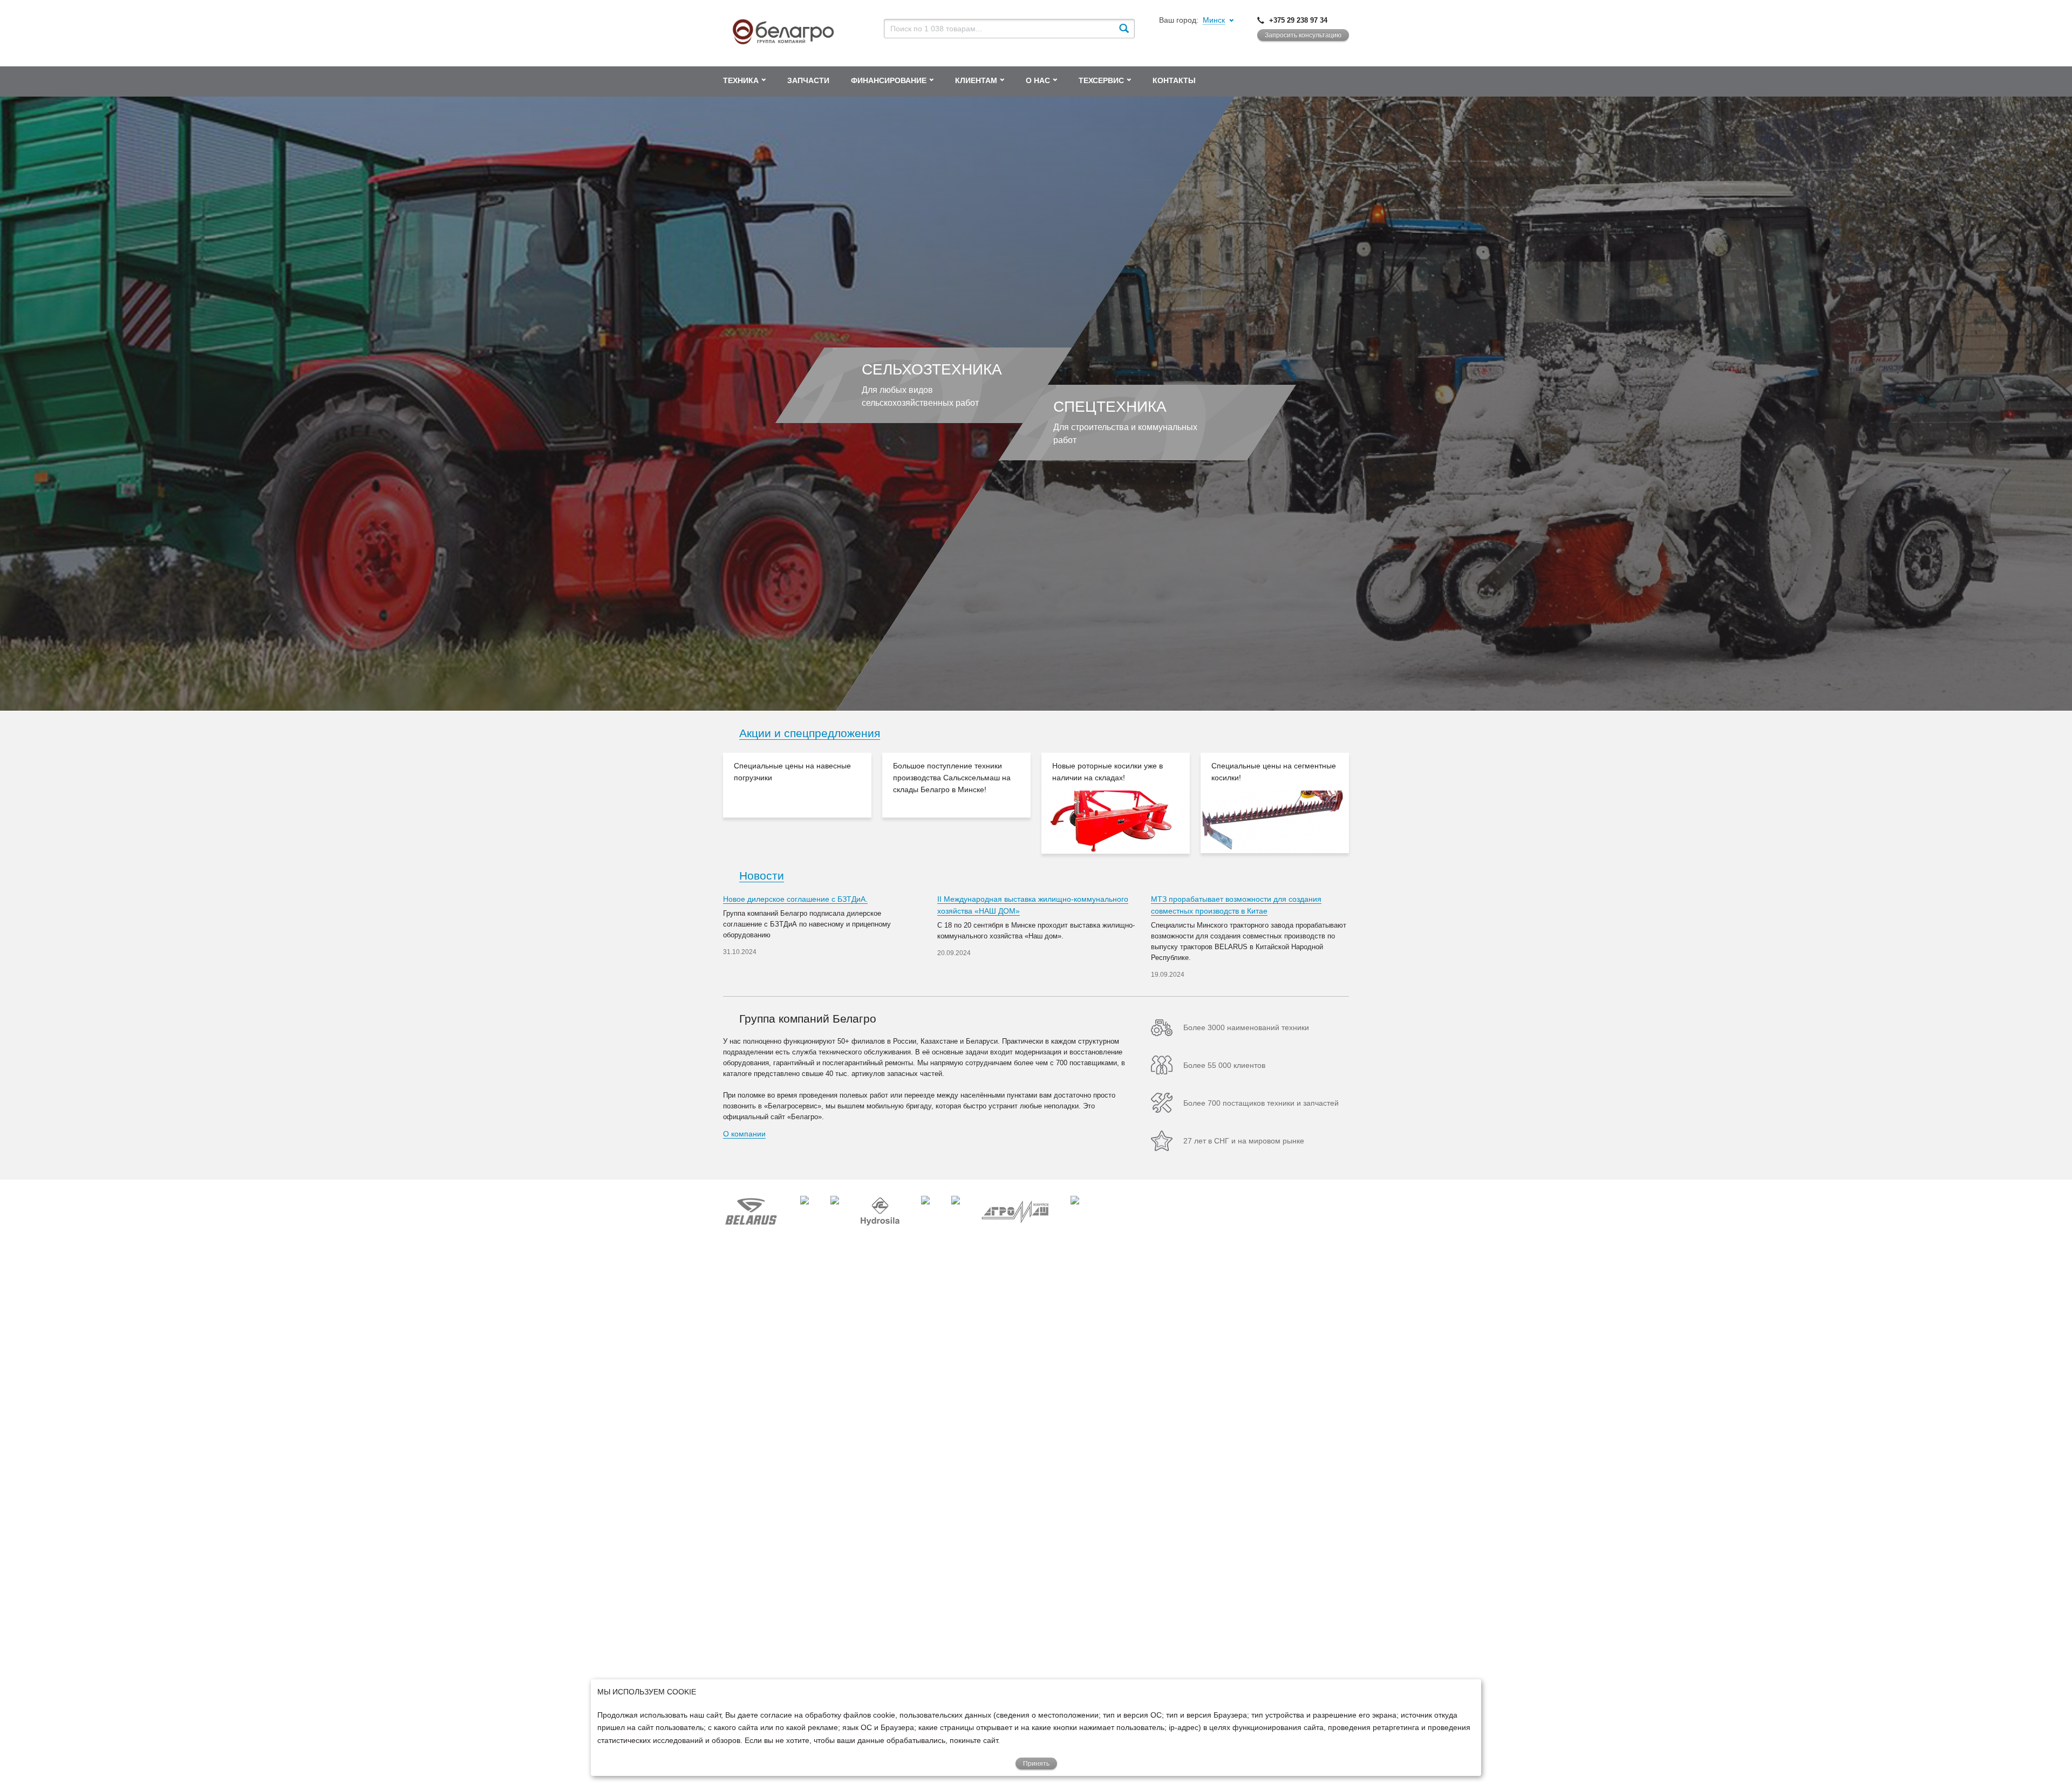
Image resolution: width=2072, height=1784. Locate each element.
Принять (1036, 1763)
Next (1365, 804)
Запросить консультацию (1303, 35)
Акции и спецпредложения (810, 733)
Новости (762, 876)
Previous (707, 804)
